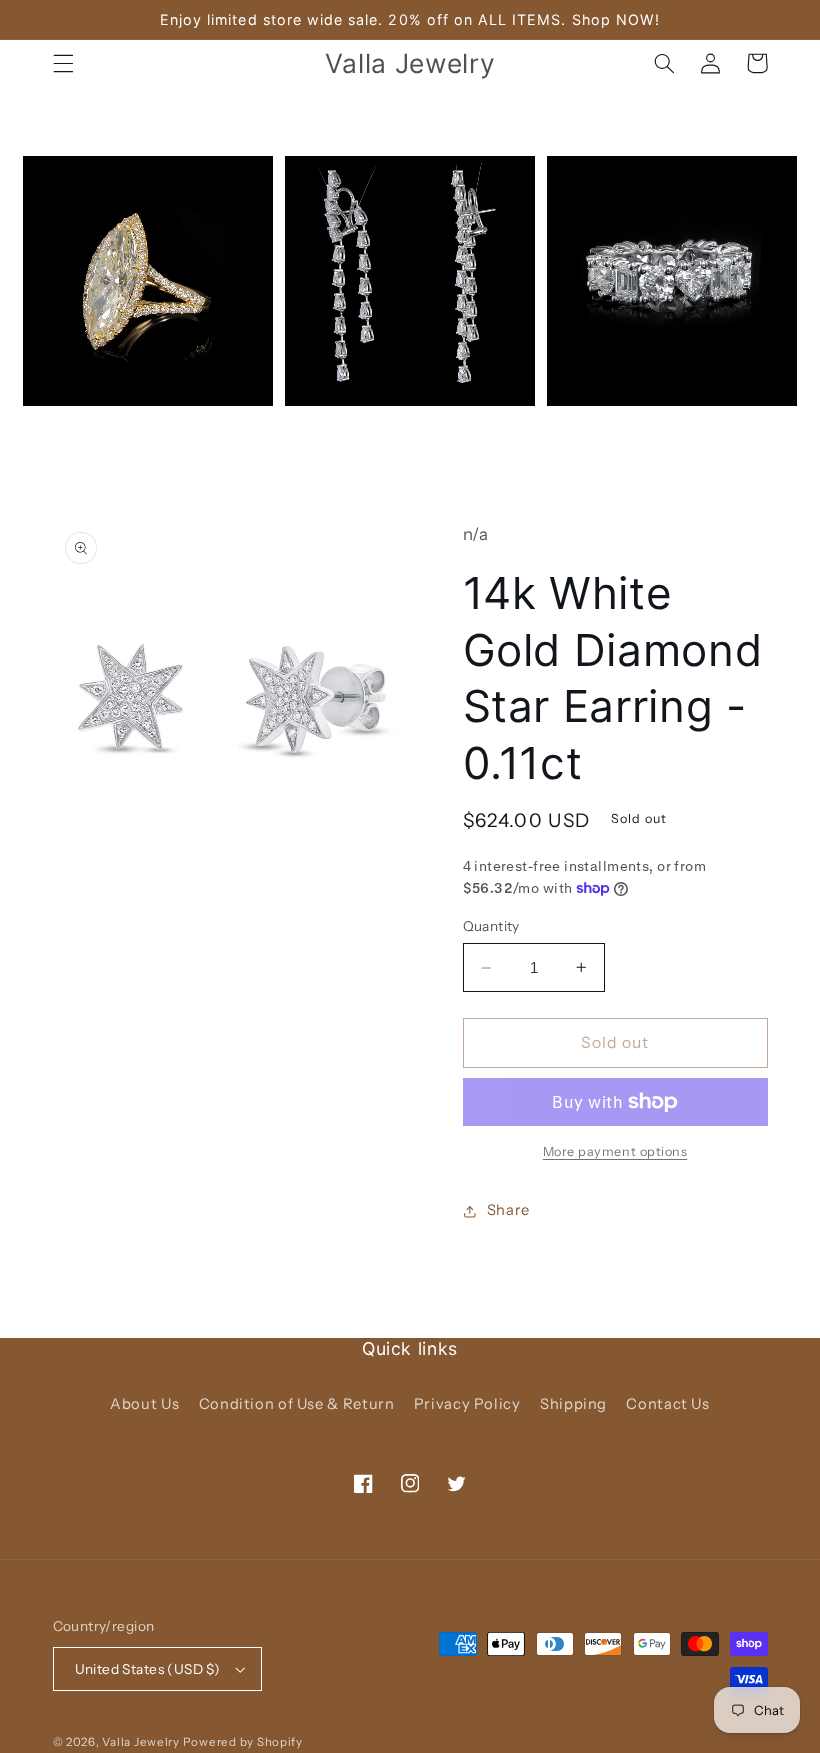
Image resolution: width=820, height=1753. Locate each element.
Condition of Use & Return (297, 1404)
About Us (144, 1404)
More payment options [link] (615, 1151)
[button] (63, 63)
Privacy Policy (467, 1404)
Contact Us (667, 1404)
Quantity (491, 926)
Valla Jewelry (142, 1742)
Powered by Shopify (243, 1742)
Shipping (573, 1404)
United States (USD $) (148, 1669)
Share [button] (508, 1210)
